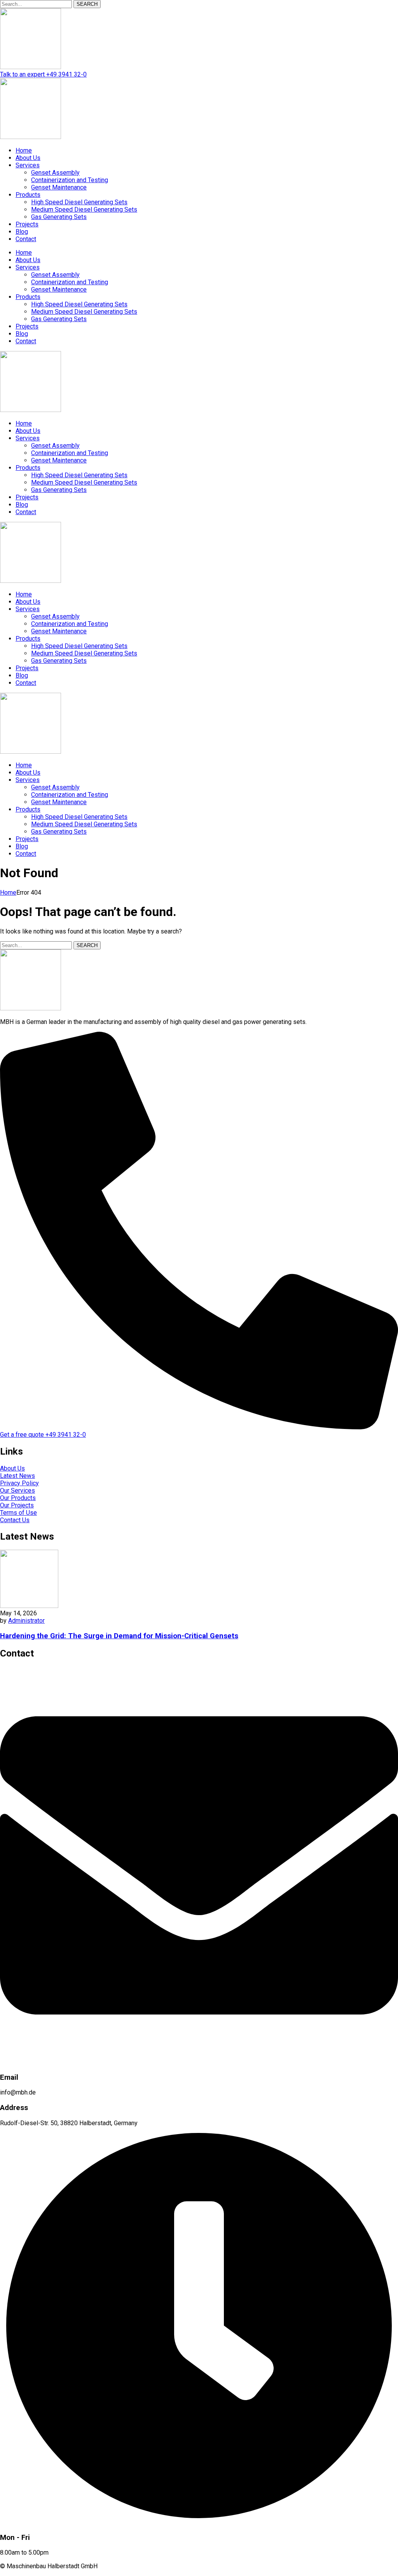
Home (8, 893)
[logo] (31, 67)
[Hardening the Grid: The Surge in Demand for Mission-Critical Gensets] (29, 1606)
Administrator (26, 1621)
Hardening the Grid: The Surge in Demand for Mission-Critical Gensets (119, 1636)
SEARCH (87, 4)
